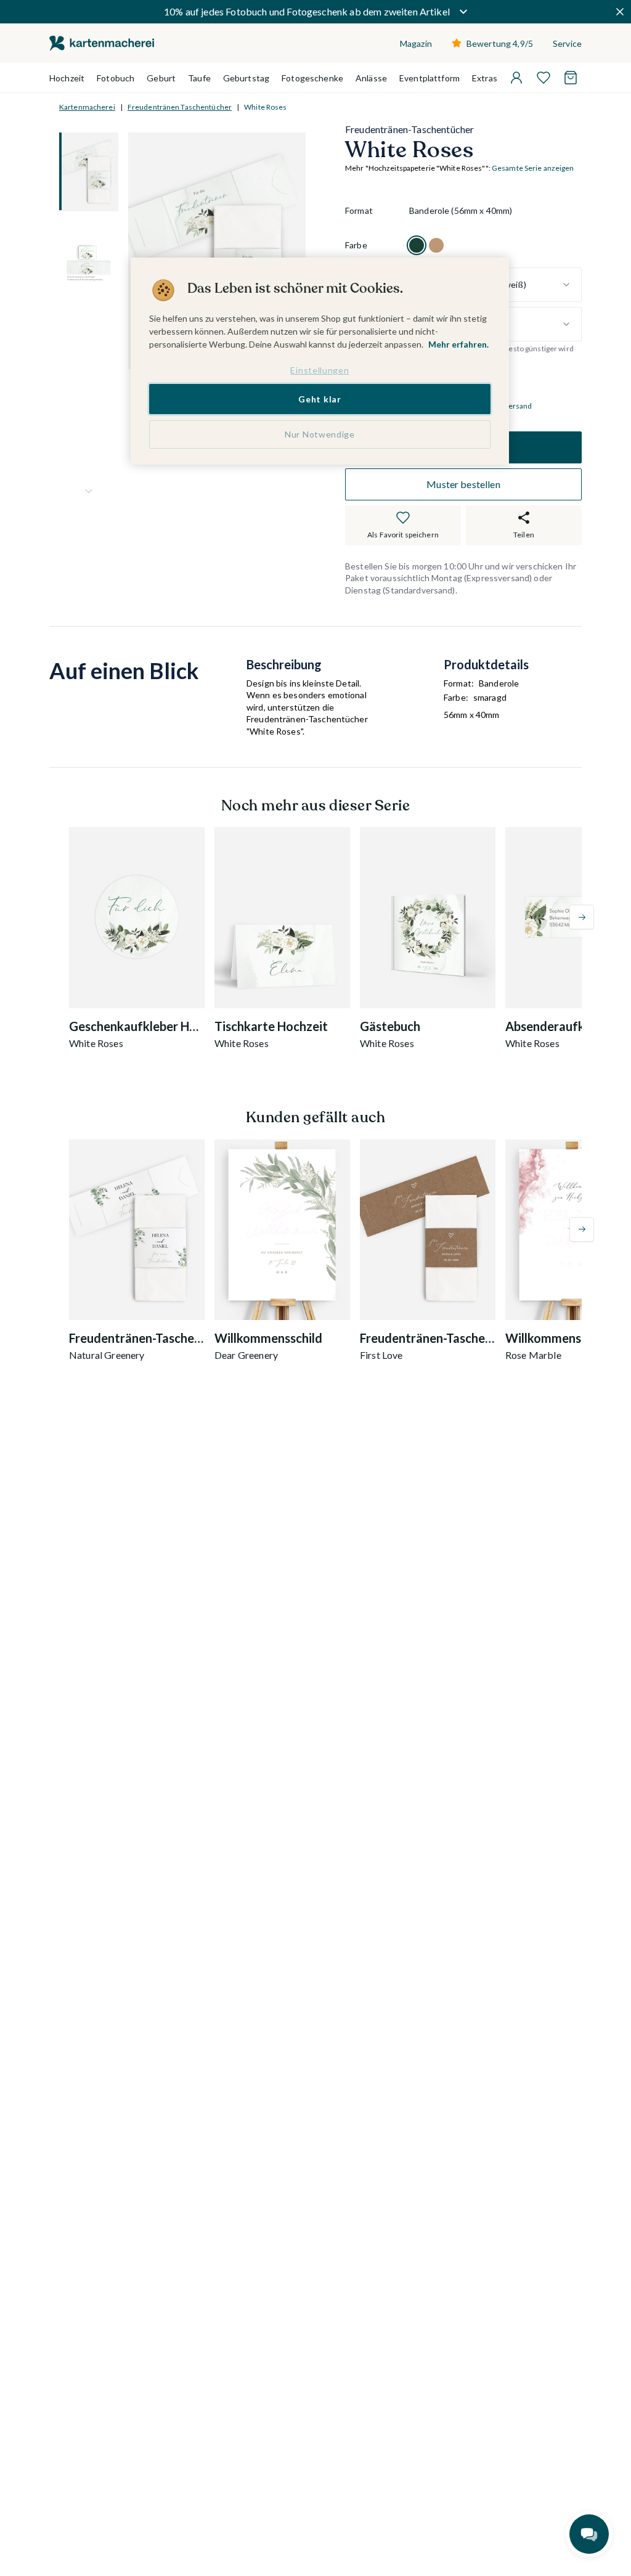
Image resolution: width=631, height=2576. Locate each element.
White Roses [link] (265, 107)
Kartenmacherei (87, 107)
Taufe (199, 78)
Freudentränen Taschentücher (180, 107)
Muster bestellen (463, 484)
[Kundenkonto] (516, 78)
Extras (485, 78)
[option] (417, 245)
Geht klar (320, 399)
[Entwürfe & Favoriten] (543, 78)
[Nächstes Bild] (89, 491)
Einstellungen (320, 370)
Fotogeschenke (312, 78)
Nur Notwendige (320, 434)
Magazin (416, 43)
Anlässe (371, 78)
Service (567, 43)
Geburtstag (246, 78)
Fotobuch (116, 78)
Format (359, 210)
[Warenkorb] (571, 78)
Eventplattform (429, 78)
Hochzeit (67, 78)
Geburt (161, 78)
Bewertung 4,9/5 (500, 43)
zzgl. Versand (510, 406)
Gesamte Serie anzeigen (533, 168)
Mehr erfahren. (458, 344)
